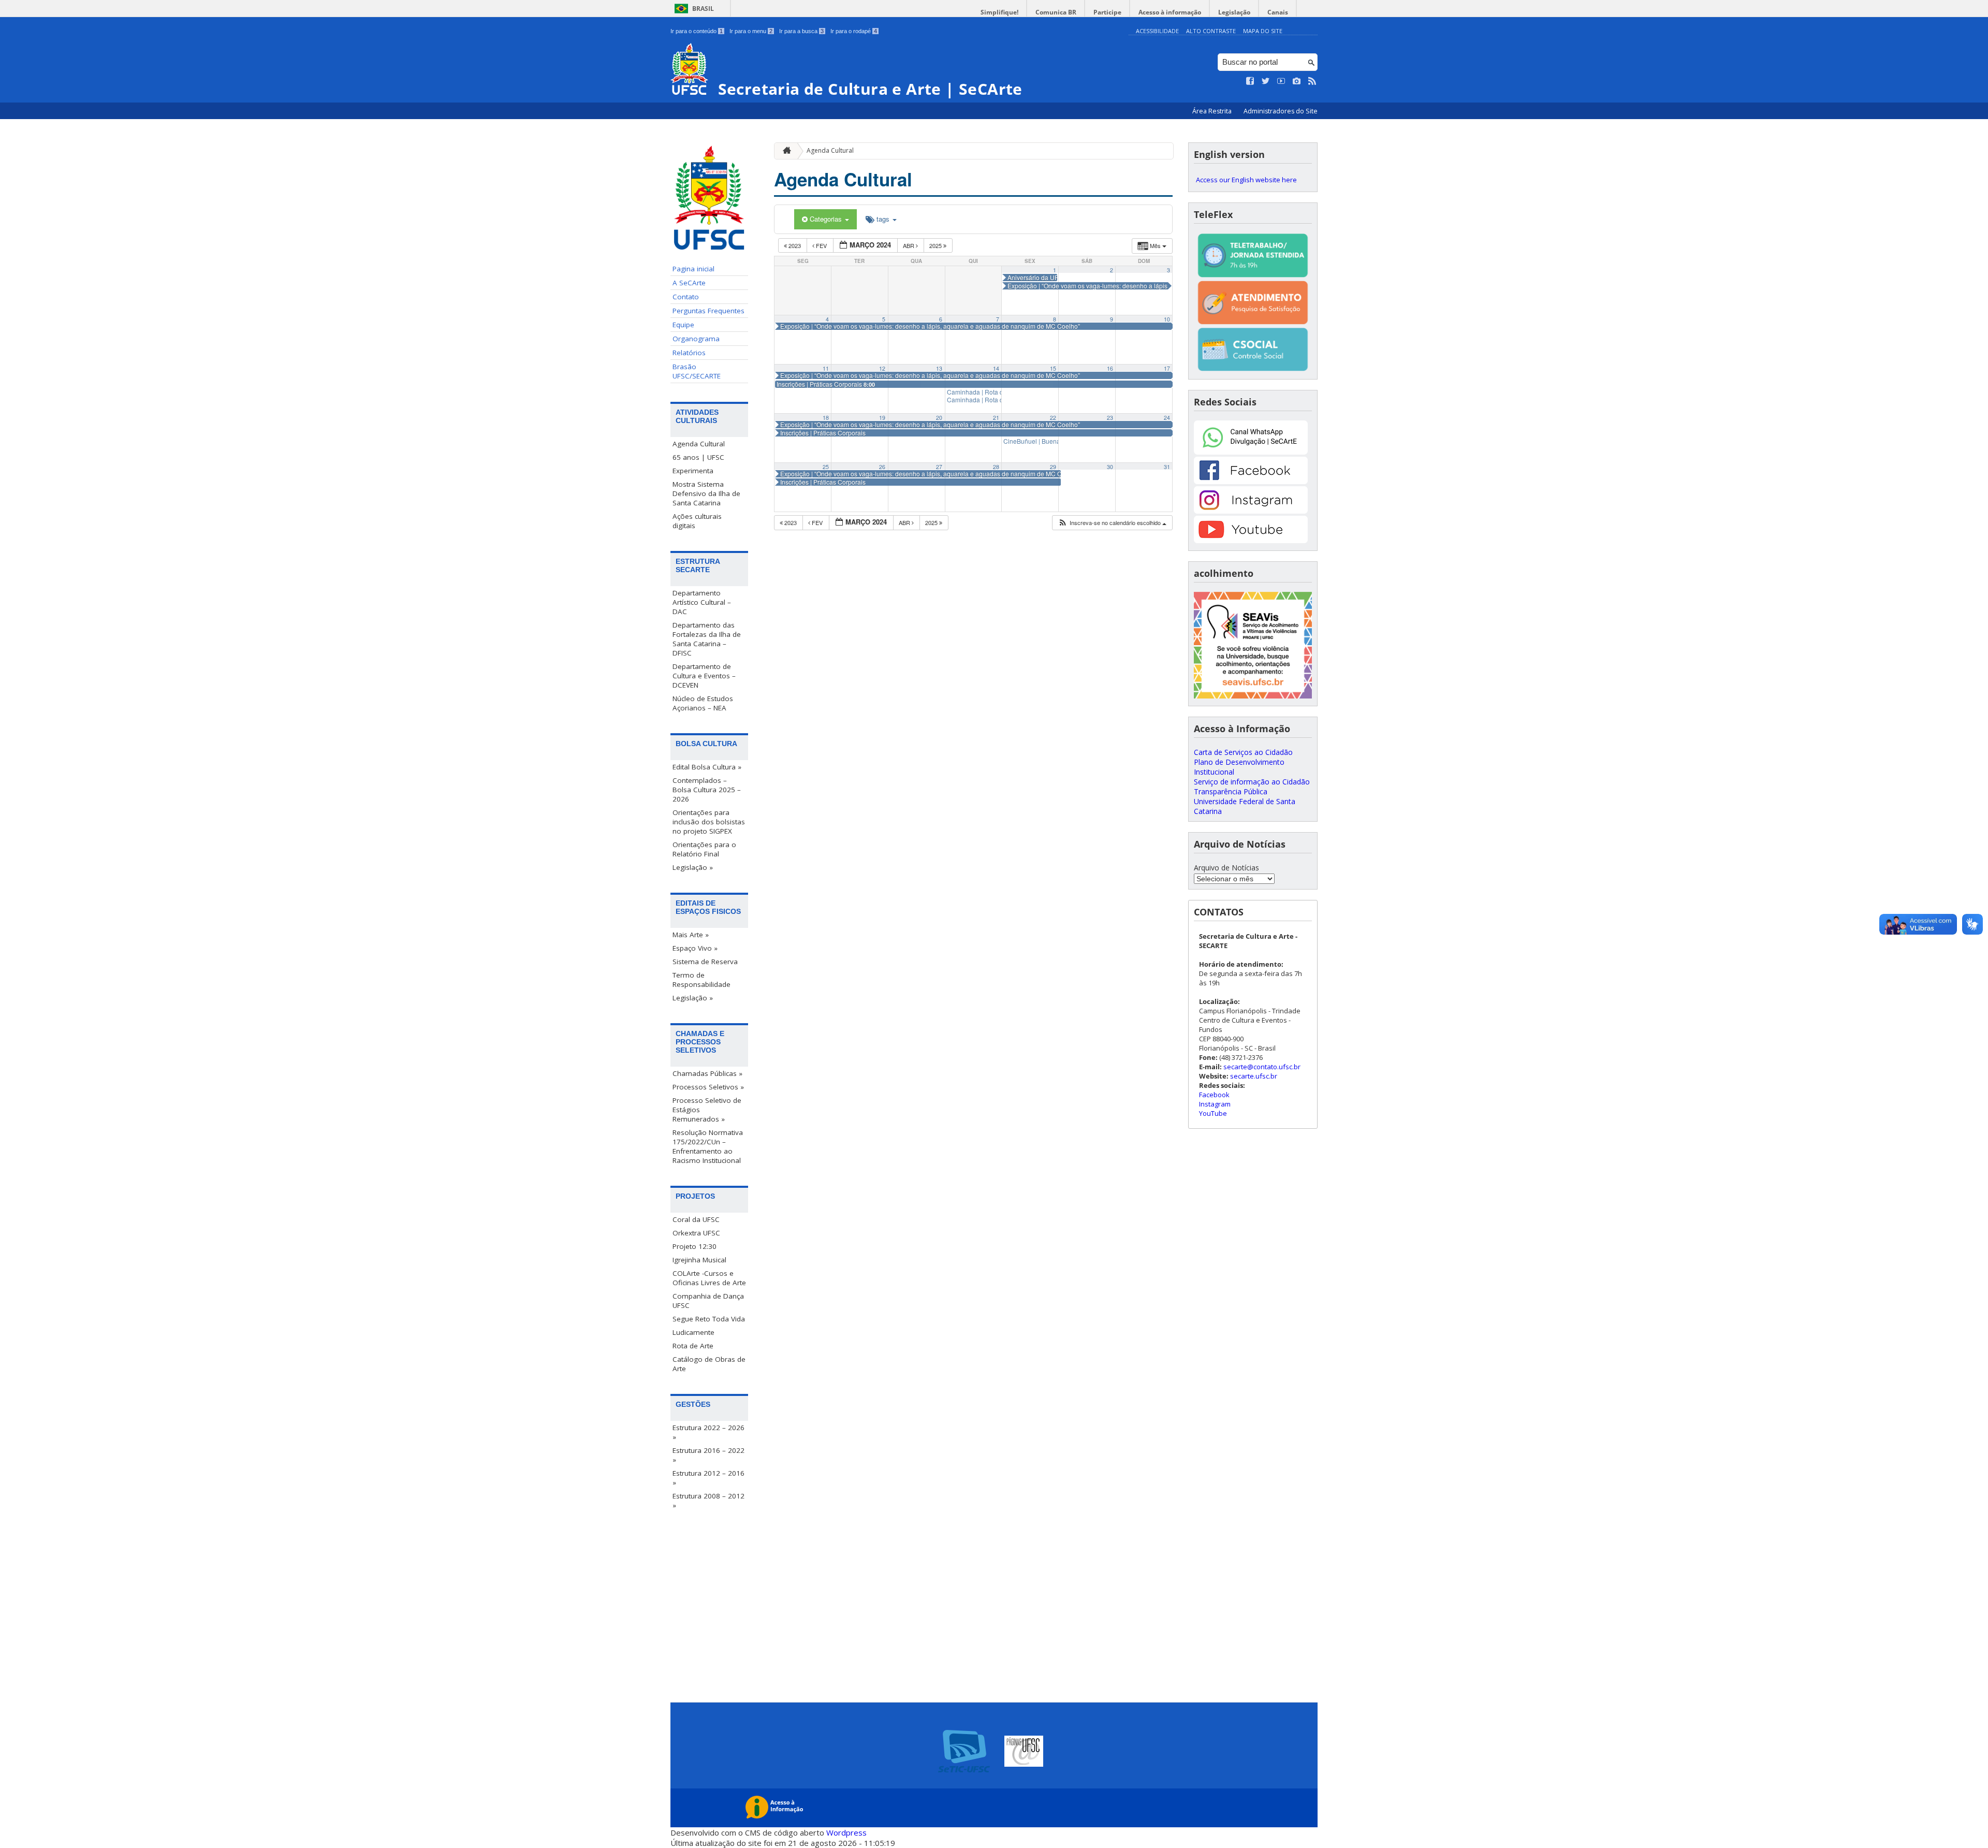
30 (1110, 467)
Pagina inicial (693, 269)
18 (826, 418)
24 (1167, 418)
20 (939, 418)
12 (882, 368)
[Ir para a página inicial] (784, 151)
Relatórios (689, 353)
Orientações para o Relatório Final (704, 849)
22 (1053, 418)
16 (1110, 368)
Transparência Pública (1231, 791)
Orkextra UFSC (696, 1233)
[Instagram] (1251, 511)
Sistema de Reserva (705, 962)
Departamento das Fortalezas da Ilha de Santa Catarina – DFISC (707, 639)
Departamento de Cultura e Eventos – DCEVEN (704, 676)
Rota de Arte (693, 1346)
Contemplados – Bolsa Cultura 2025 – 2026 (707, 790)
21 (996, 418)
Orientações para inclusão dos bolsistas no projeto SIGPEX (709, 822)
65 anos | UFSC (698, 457)
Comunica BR (1056, 12)
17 (1167, 368)
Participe (1107, 12)
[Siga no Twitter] (1266, 81)
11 (826, 368)
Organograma (696, 339)
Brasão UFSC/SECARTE (697, 371)
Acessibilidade (1157, 31)
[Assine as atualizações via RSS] (1312, 81)
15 (1053, 368)
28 (996, 467)
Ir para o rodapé (854, 31)
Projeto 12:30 (695, 1246)
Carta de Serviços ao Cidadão (1243, 752)
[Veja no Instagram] (1297, 81)
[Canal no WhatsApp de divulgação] (1251, 452)
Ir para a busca (801, 31)
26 (882, 467)
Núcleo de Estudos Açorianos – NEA (703, 703)
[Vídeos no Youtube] (1281, 81)
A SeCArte (689, 283)
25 (826, 467)
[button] (1112, 523)
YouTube (1213, 1113)
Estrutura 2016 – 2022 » (708, 1455)
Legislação (1234, 12)
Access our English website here (1246, 180)
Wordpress (846, 1832)
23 (1110, 418)
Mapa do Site (1263, 31)
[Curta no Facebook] (1250, 81)
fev (821, 245)
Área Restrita (1213, 111)
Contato (686, 297)
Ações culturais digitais (697, 521)
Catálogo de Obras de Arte (709, 1364)
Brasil (703, 9)
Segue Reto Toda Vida (709, 1319)
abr (909, 245)
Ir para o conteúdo (697, 31)
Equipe (683, 325)
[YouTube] (1251, 540)
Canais (1278, 12)
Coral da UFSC (696, 1219)
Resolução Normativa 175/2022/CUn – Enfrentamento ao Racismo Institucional (708, 1146)
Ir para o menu (751, 31)
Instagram (1215, 1104)
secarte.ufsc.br (1254, 1076)
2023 (795, 245)
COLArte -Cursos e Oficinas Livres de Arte (709, 1278)
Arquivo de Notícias (1226, 868)
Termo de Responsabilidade (701, 980)
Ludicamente (693, 1332)
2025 (936, 245)
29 (1053, 467)
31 (1167, 467)
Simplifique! (999, 12)
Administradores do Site (1281, 111)
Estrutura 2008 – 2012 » (708, 1501)
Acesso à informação (1170, 12)
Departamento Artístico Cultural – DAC (702, 602)
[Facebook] (1251, 481)
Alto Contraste (1211, 31)
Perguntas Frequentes (708, 311)
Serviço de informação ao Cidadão (1252, 782)
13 (939, 368)
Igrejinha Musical (699, 1260)
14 (996, 368)
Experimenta (693, 471)
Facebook (1214, 1095)
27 (939, 467)
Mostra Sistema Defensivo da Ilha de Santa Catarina (706, 493)
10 (1167, 319)
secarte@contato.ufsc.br (1262, 1067)
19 (882, 418)
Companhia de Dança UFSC (708, 1301)
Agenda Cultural (699, 444)
